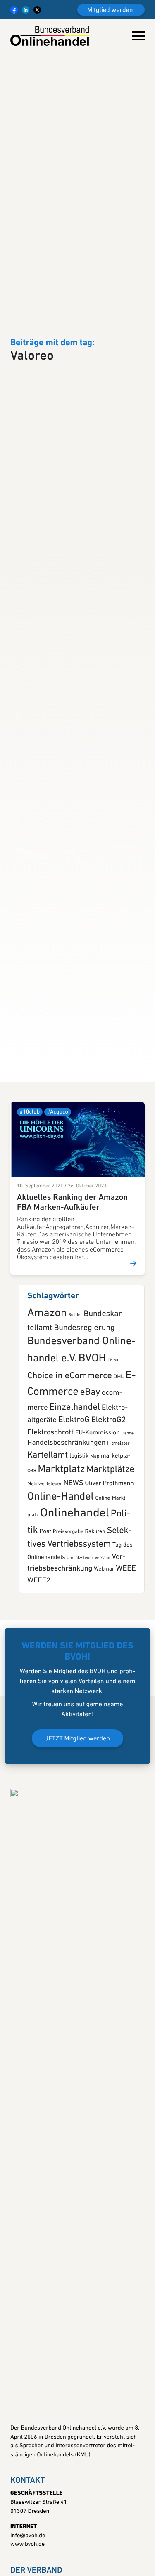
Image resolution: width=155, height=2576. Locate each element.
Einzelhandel (75, 1500)
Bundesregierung (84, 1421)
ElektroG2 (109, 1513)
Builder (75, 1408)
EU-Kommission (98, 1526)
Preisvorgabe (68, 1625)
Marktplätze (110, 1562)
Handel (128, 1526)
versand (103, 1651)
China (113, 1453)
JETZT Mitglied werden (77, 1832)
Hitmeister (118, 1537)
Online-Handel (61, 1590)
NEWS (74, 1576)
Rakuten (95, 1625)
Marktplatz (62, 1563)
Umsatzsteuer (80, 1651)
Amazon (47, 1406)
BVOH (92, 1451)
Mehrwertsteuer (45, 1577)
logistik (79, 1549)
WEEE (126, 1661)
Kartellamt (48, 1548)
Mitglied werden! (111, 10)
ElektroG (74, 1513)
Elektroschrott (50, 1525)
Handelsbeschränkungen (66, 1536)
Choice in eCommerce (70, 1469)
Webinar (104, 1662)
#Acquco (58, 1205)
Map (95, 1549)
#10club (30, 1205)
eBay (90, 1485)
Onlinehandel (74, 1607)
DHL (119, 1470)
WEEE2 (39, 1673)
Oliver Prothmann (109, 1576)
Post (45, 1625)
